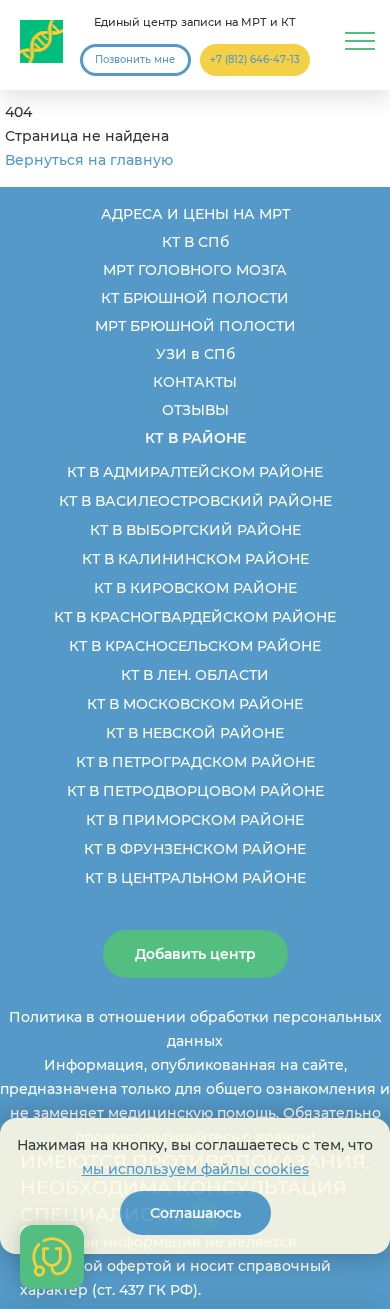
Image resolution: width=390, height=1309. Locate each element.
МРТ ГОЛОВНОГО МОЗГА (195, 270)
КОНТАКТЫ (195, 382)
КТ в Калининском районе (195, 559)
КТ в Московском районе (195, 704)
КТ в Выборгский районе (195, 530)
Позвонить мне (135, 59)
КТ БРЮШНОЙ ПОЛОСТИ (195, 298)
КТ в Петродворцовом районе (195, 791)
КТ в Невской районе (195, 733)
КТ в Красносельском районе (195, 646)
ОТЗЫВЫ (195, 410)
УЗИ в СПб (195, 354)
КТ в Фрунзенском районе (195, 849)
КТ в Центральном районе (195, 878)
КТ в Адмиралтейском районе (195, 472)
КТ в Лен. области (195, 675)
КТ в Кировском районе (195, 588)
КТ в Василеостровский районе (195, 501)
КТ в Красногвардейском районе (195, 617)
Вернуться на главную (89, 160)
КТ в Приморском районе (195, 820)
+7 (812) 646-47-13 (255, 59)
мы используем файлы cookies (195, 1169)
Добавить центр (195, 954)
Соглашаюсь (195, 1213)
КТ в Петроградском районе (195, 762)
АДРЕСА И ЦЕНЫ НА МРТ (195, 214)
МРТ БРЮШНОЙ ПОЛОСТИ (195, 326)
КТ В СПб (195, 242)
